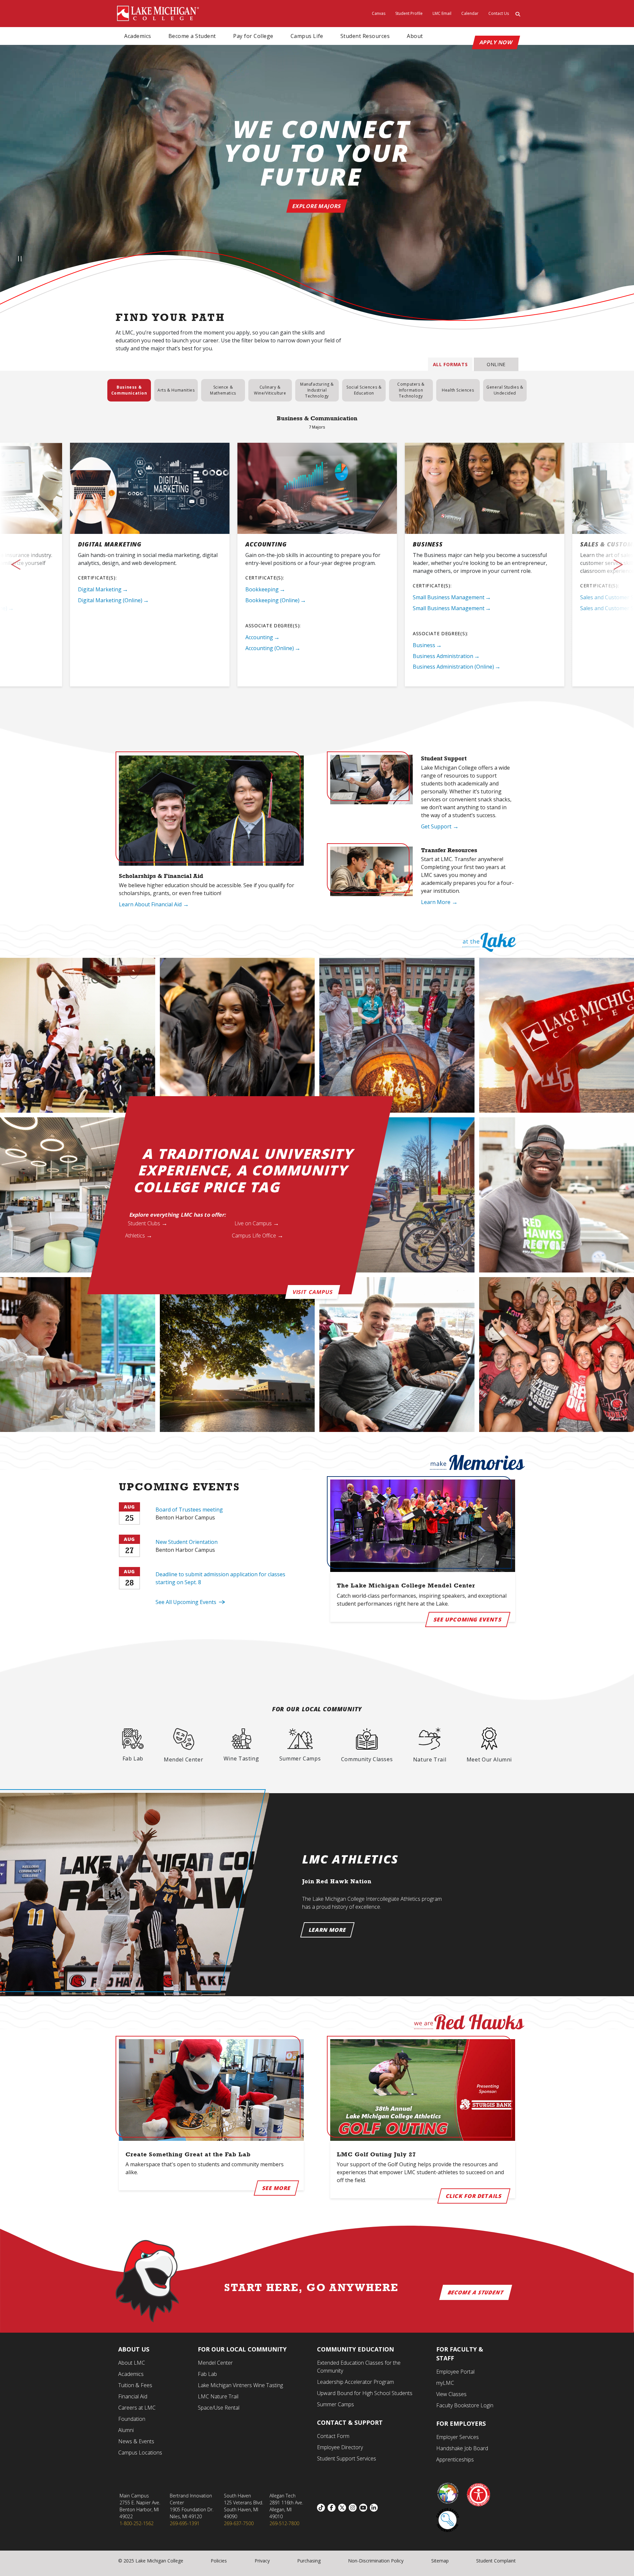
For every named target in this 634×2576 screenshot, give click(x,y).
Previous (33, 564)
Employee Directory (340, 2447)
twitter (343, 2508)
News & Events (136, 2441)
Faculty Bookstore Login (465, 2405)
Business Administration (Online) (453, 667)
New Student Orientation (187, 1542)
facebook (333, 2508)
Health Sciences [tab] (458, 390)
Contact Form (333, 2436)
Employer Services (458, 2437)
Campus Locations (140, 2453)
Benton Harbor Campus (185, 1517)
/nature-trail (430, 1745)
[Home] (158, 13)
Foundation (132, 2419)
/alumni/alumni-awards (489, 1745)
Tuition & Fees (135, 2385)
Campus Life (307, 36)
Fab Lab (207, 2374)
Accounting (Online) (270, 648)
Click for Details (474, 2196)
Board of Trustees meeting (189, 1510)
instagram (354, 2508)
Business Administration (443, 656)
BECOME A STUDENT (476, 2292)
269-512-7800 (284, 2523)
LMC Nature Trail (218, 2396)
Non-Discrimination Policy (376, 2561)
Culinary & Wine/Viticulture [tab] (270, 390)
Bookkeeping (262, 589)
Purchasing (309, 2561)
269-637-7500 (239, 2523)
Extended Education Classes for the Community (359, 2367)
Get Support (436, 826)
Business (424, 645)
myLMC (445, 2383)
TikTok (322, 2508)
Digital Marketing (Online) (110, 600)
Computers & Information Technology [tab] (411, 390)
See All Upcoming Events (186, 1602)
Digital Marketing (100, 589)
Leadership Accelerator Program (355, 2382)
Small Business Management (449, 597)
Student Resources (365, 36)
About (415, 36)
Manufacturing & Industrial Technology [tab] (317, 390)
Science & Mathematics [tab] (223, 390)
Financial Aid (133, 2396)
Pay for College (253, 36)
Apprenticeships (455, 2459)
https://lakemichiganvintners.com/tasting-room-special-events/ (241, 1745)
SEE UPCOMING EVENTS (468, 1619)
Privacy (262, 2561)
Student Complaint (496, 2561)
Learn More (436, 902)
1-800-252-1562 (137, 2523)
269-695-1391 (185, 2523)
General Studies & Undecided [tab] (505, 390)
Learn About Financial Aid (150, 904)
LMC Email (442, 13)
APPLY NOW (496, 42)
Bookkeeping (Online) (272, 600)
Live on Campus (253, 1224)
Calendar (470, 13)
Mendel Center (215, 2363)
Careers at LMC (137, 2408)
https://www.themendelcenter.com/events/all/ (183, 1745)
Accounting (259, 637)
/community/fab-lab (133, 1745)
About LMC (132, 2363)
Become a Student (192, 36)
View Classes (451, 2394)
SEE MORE (276, 2188)
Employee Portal (455, 2372)
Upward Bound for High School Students (365, 2393)
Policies (219, 2561)
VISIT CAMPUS (313, 1292)
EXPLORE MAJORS (317, 206)
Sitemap (440, 2561)
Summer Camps (335, 2404)
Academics (138, 36)
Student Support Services (347, 2458)
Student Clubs (144, 1224)
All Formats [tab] (450, 364)
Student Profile (409, 13)
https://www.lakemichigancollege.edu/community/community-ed (367, 1746)
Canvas (379, 13)
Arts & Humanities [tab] (176, 390)
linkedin (375, 2508)
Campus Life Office (254, 1236)
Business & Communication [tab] (129, 390)
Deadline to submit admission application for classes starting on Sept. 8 (220, 1578)
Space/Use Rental (219, 2408)
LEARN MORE (327, 1930)
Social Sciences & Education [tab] (364, 390)
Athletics (135, 1236)
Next (601, 564)
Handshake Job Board (462, 2448)
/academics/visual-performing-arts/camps (300, 1745)
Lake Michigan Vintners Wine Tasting (240, 2385)
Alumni (126, 2430)
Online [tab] (496, 364)
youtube (365, 2508)
